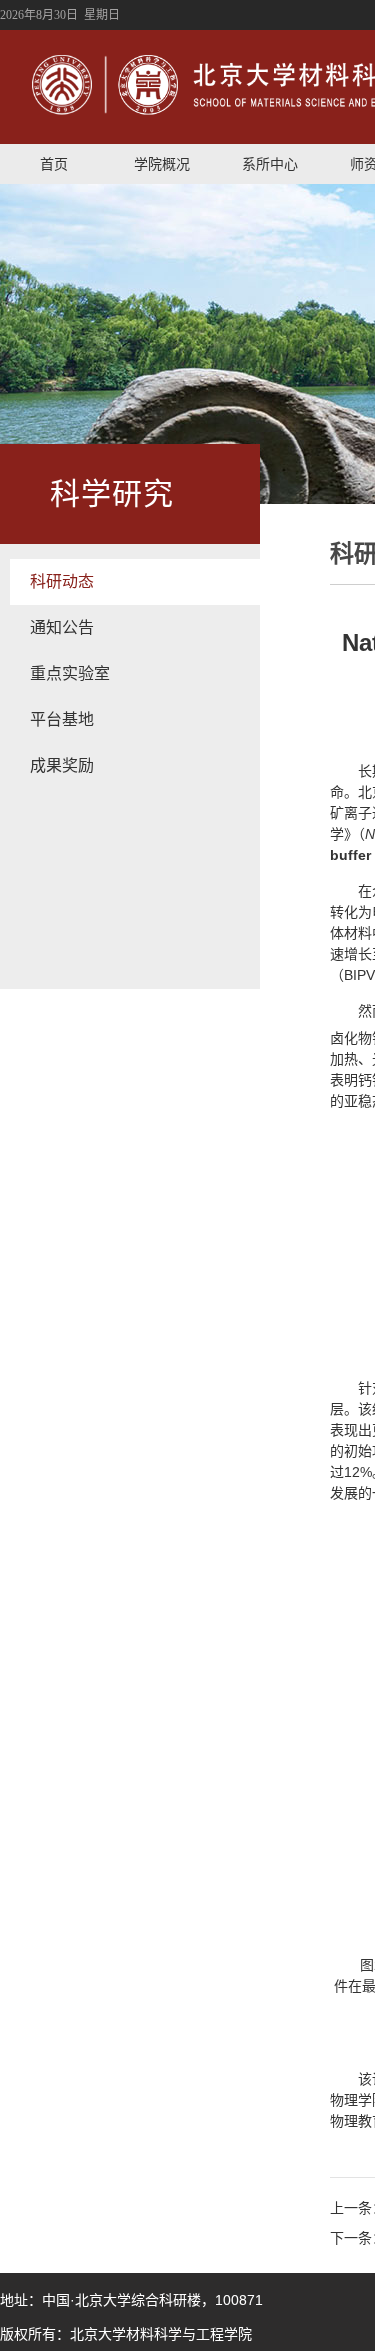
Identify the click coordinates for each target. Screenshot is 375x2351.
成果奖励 (62, 765)
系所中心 (270, 164)
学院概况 (162, 164)
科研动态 (62, 581)
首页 (54, 164)
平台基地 (62, 719)
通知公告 (62, 627)
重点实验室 (70, 673)
